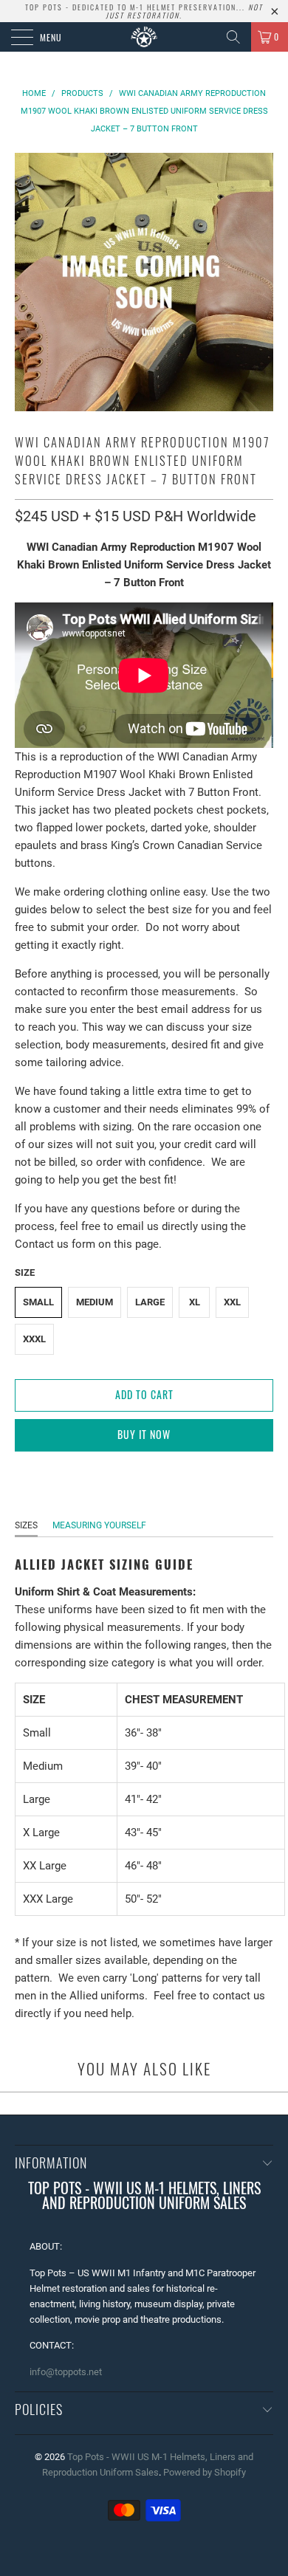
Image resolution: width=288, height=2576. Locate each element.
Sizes (26, 1525)
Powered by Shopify (205, 2472)
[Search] (233, 37)
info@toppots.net (66, 2372)
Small (38, 1302)
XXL (232, 1302)
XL (195, 1302)
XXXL (34, 1339)
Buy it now (144, 1434)
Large (150, 1302)
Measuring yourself (99, 1525)
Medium (95, 1302)
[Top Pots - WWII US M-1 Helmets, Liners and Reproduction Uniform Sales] (144, 37)
